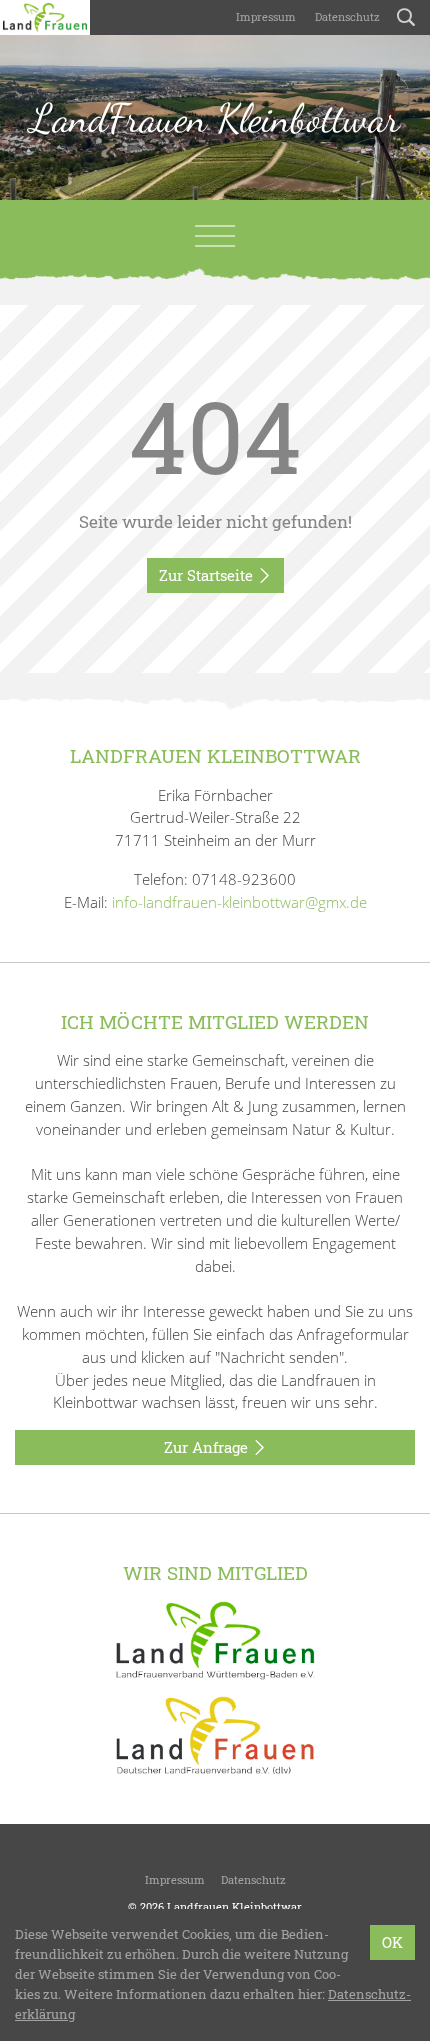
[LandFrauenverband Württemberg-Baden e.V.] (215, 1639)
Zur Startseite (208, 575)
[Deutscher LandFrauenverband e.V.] (215, 1734)
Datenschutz (346, 16)
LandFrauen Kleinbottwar (215, 118)
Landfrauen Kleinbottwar (234, 1906)
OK (392, 1942)
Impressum (264, 16)
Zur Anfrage (208, 1447)
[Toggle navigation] (215, 236)
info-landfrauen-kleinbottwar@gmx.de (239, 902)
